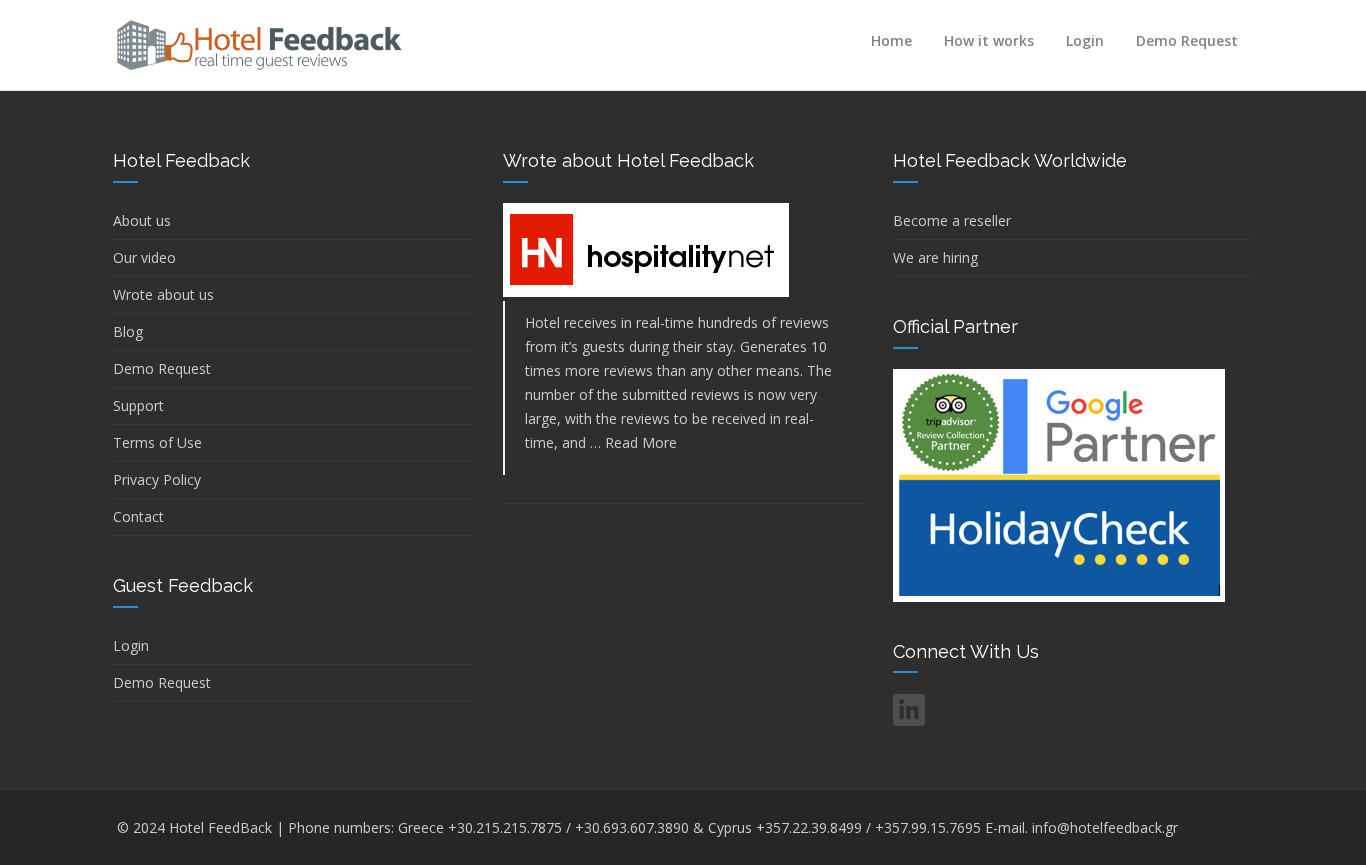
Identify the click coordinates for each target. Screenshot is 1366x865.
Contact (138, 516)
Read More (641, 442)
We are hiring (935, 257)
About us (142, 220)
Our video (144, 257)
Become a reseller (952, 220)
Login (1085, 40)
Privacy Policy (157, 479)
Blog (128, 331)
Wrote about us (163, 294)
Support (138, 405)
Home (891, 40)
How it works (989, 40)
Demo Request (1187, 40)
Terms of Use (157, 442)
